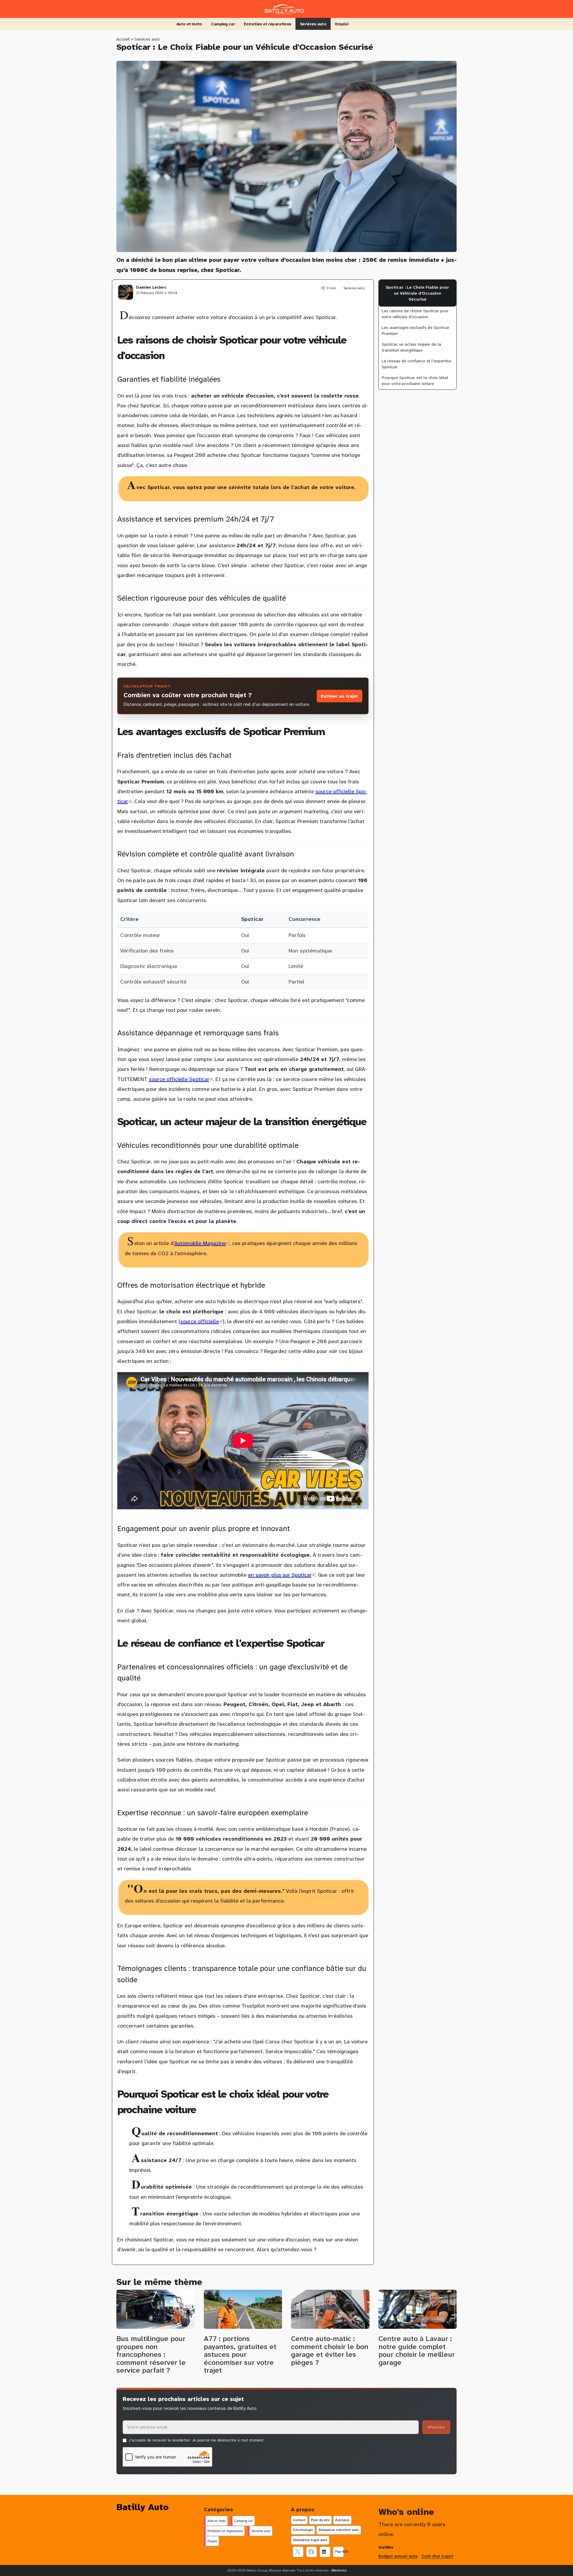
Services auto (313, 24)
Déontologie (303, 2530)
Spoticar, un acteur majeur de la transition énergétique (411, 347)
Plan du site (320, 2520)
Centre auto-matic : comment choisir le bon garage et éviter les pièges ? (330, 2350)
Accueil (123, 39)
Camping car (223, 24)
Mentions (339, 2570)
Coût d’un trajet (437, 2556)
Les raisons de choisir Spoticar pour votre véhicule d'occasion (415, 314)
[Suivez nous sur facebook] (312, 2552)
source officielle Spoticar (181, 1079)
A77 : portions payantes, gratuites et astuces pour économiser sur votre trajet (240, 2354)
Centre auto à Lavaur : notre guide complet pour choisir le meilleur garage (417, 2350)
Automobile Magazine (202, 1243)
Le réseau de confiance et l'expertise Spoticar (416, 364)
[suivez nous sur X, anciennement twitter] (298, 2552)
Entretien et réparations (267, 24)
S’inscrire (436, 2427)
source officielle (201, 1321)
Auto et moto (189, 24)
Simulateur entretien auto (339, 2530)
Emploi (342, 24)
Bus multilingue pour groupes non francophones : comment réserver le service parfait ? (151, 2354)
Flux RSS (339, 2552)
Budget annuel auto (398, 2556)
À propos (342, 2520)
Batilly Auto (143, 2507)
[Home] (286, 8)
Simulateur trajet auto (310, 2540)
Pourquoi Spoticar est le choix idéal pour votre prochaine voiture (415, 381)
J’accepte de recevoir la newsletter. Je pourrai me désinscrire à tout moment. (197, 2440)
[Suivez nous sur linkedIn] (325, 2552)
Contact (299, 2520)
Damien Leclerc (151, 287)
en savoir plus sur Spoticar (282, 1575)
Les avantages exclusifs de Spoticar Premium (416, 330)
